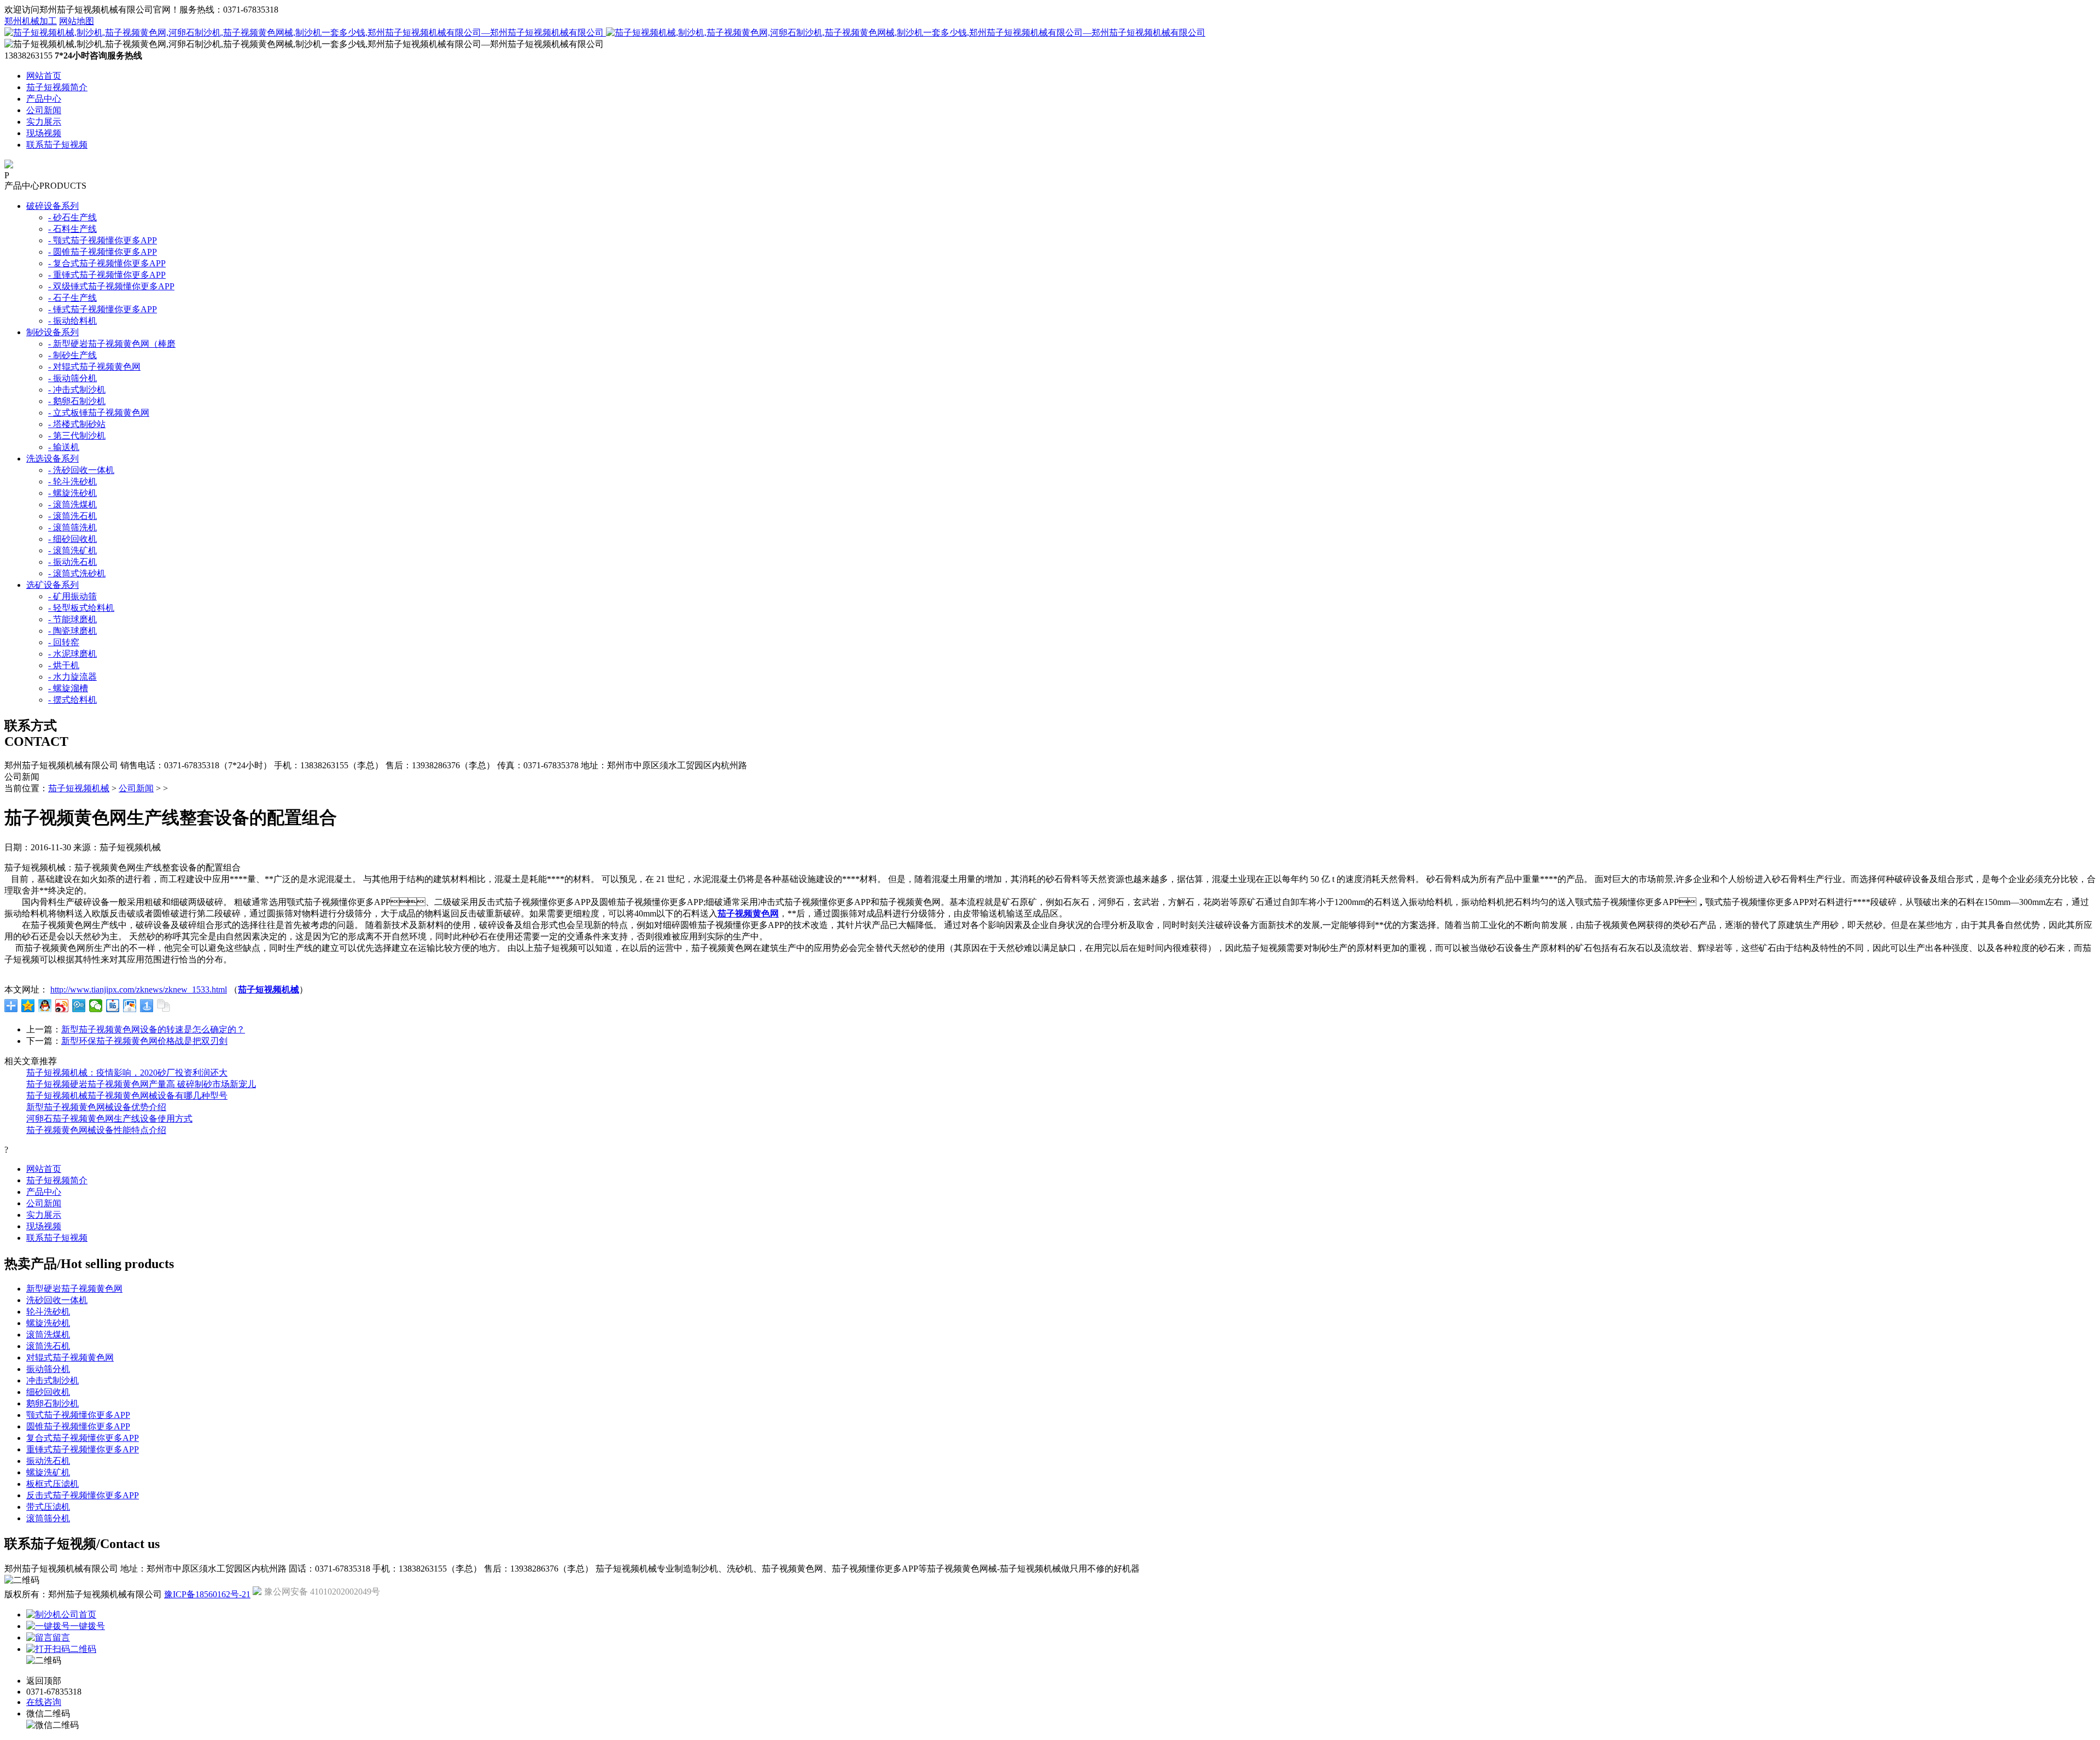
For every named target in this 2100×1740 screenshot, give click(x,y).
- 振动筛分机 (72, 378)
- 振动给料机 (72, 321)
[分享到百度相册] (130, 1006)
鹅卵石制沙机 (52, 1403)
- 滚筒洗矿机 (72, 550)
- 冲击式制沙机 (77, 390)
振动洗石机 (48, 1461)
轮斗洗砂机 (48, 1312)
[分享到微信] (96, 1006)
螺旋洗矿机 (48, 1472)
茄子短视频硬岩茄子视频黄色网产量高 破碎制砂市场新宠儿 (141, 1084)
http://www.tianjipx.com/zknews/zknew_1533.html (139, 989)
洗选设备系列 (52, 459)
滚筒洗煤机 (48, 1335)
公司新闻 (44, 110)
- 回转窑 (64, 642)
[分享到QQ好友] (45, 1006)
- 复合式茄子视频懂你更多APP (107, 263)
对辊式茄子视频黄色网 (70, 1357)
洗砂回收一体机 (57, 1300)
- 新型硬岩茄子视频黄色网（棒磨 (112, 344)
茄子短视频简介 (57, 87)
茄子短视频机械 (79, 788)
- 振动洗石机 (72, 562)
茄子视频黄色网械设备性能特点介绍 (96, 1130)
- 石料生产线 (72, 229)
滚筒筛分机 (48, 1518)
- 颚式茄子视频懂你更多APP (103, 240)
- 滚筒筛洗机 (72, 527)
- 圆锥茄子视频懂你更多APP (103, 252)
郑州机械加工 (31, 21)
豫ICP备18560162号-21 (207, 1594)
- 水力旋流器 (72, 677)
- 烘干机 (64, 665)
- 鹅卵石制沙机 (77, 401)
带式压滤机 (48, 1507)
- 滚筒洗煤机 (72, 504)
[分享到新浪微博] (62, 1006)
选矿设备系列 (52, 585)
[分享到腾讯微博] (79, 1006)
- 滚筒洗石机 (72, 516)
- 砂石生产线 (72, 217)
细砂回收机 (48, 1392)
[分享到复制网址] (164, 1006)
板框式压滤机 (52, 1484)
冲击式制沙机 (52, 1380)
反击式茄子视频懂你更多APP (83, 1495)
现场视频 (44, 133)
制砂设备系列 (52, 332)
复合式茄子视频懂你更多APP (83, 1438)
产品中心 (44, 99)
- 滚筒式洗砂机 (77, 573)
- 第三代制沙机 (77, 436)
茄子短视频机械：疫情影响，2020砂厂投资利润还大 (127, 1073)
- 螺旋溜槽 (68, 688)
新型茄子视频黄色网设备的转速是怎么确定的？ (153, 1029)
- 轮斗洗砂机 (72, 481)
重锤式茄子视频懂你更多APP (83, 1449)
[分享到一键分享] (147, 1006)
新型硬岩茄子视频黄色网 (74, 1289)
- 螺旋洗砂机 (72, 493)
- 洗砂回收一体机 (81, 470)
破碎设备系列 (52, 206)
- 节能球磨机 (72, 619)
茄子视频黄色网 (748, 913)
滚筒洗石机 (48, 1346)
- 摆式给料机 (72, 700)
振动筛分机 (48, 1369)
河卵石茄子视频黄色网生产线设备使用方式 (109, 1119)
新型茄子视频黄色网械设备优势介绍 (96, 1107)
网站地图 (77, 21)
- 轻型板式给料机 (81, 608)
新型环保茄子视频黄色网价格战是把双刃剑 (144, 1041)
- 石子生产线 (72, 298)
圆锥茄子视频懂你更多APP (78, 1426)
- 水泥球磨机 (72, 654)
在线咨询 (44, 1702)
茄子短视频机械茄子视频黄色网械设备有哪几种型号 (127, 1096)
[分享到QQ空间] (28, 1006)
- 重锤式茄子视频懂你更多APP (107, 275)
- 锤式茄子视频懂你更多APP (103, 309)
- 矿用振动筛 (72, 596)
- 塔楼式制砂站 (77, 424)
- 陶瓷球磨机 (72, 631)
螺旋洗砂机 (48, 1323)
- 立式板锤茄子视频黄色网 (99, 413)
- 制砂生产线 (72, 355)
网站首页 (44, 76)
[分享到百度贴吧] (113, 1006)
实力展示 (44, 122)
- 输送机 (64, 447)
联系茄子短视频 (57, 145)
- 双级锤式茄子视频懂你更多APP (111, 286)
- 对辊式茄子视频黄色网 (94, 367)
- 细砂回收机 (72, 539)
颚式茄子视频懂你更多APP (78, 1415)
